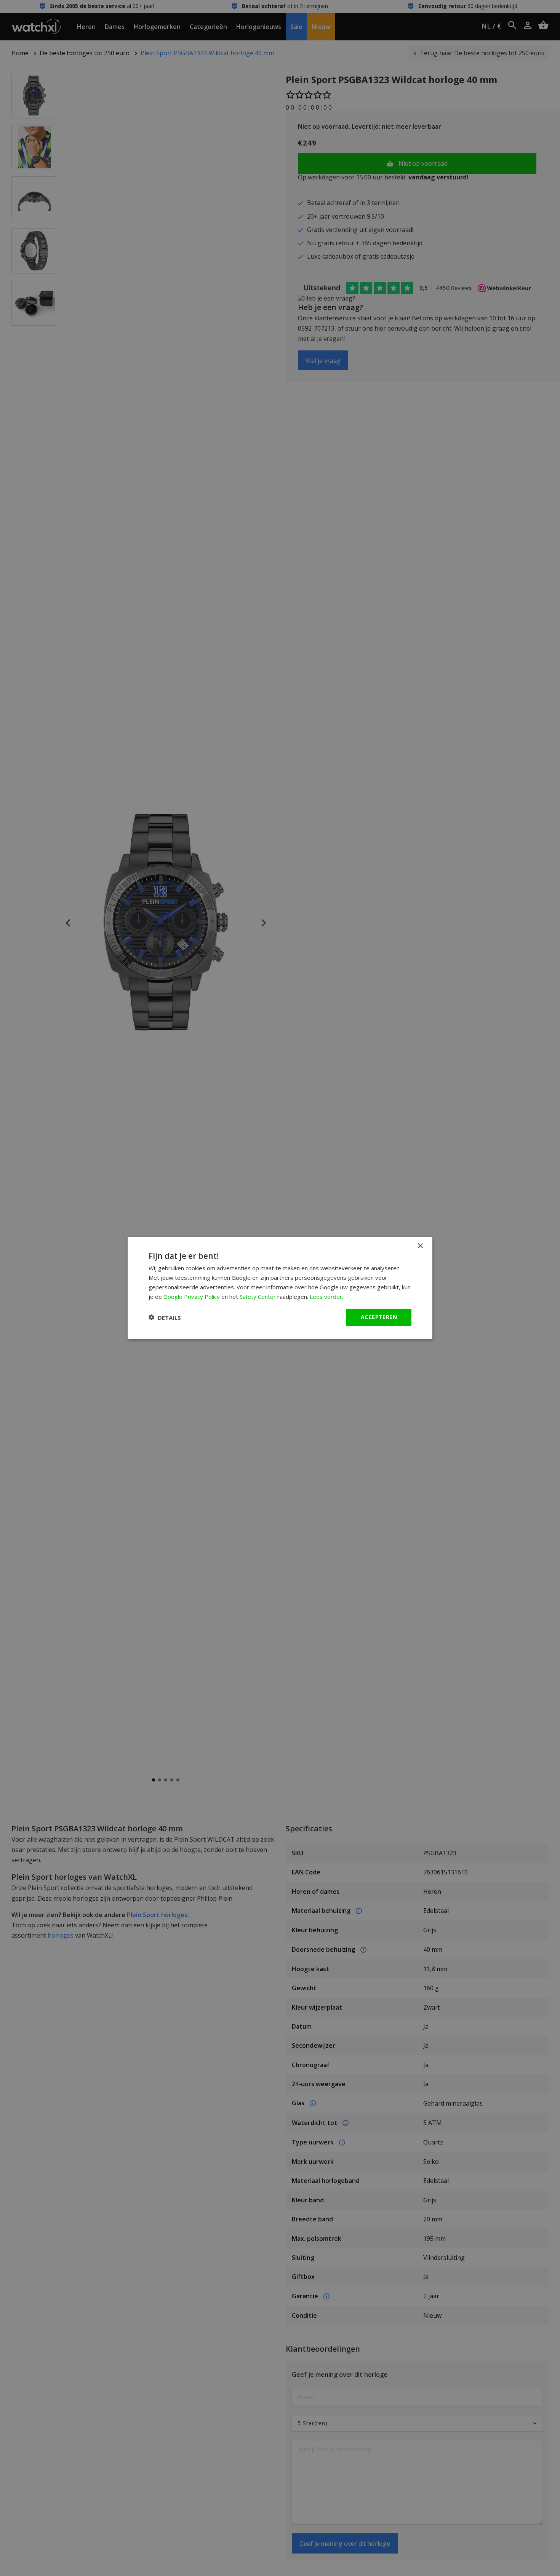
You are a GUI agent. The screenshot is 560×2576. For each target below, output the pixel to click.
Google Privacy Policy (192, 1296)
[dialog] (280, 1288)
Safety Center (258, 1296)
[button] (165, 1317)
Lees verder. (326, 1296)
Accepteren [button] (379, 1317)
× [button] (420, 1246)
